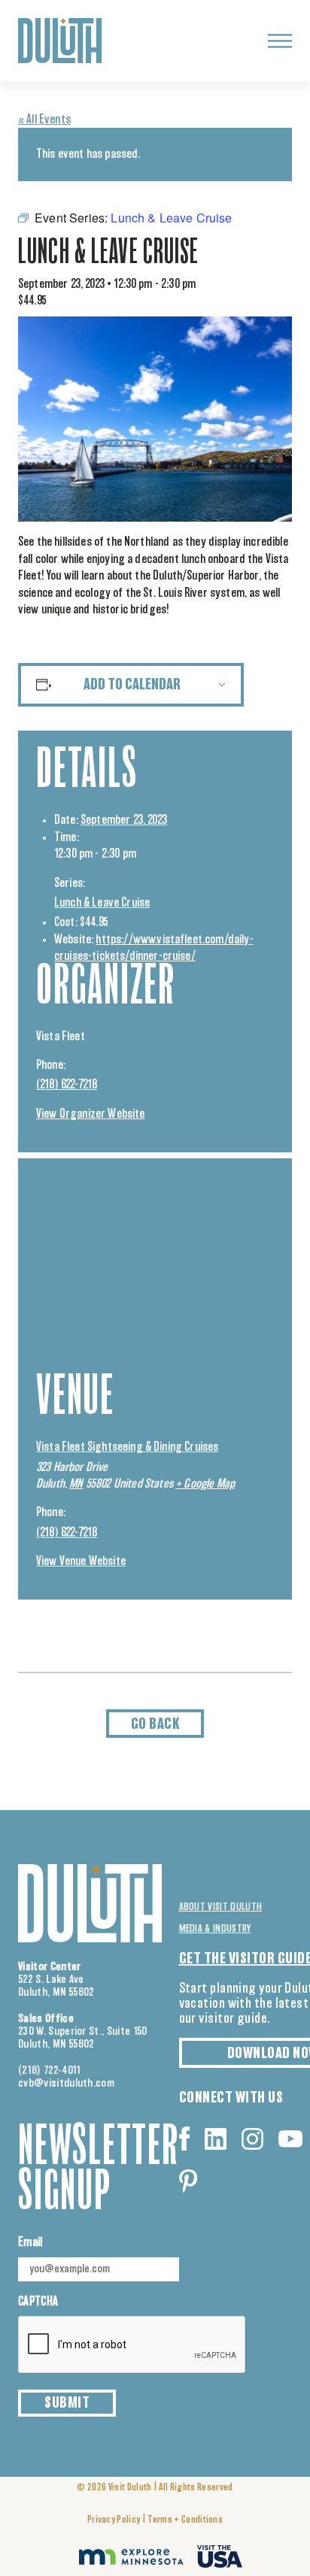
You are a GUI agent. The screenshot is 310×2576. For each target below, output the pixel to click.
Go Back (155, 1724)
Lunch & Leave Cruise (102, 903)
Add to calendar (132, 685)
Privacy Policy (114, 2520)
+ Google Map (205, 1484)
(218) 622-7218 (67, 1085)
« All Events (44, 120)
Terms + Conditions (185, 2520)
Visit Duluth (130, 2488)
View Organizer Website (91, 1114)
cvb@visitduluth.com (66, 2083)
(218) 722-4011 (50, 2070)
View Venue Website (81, 1561)
